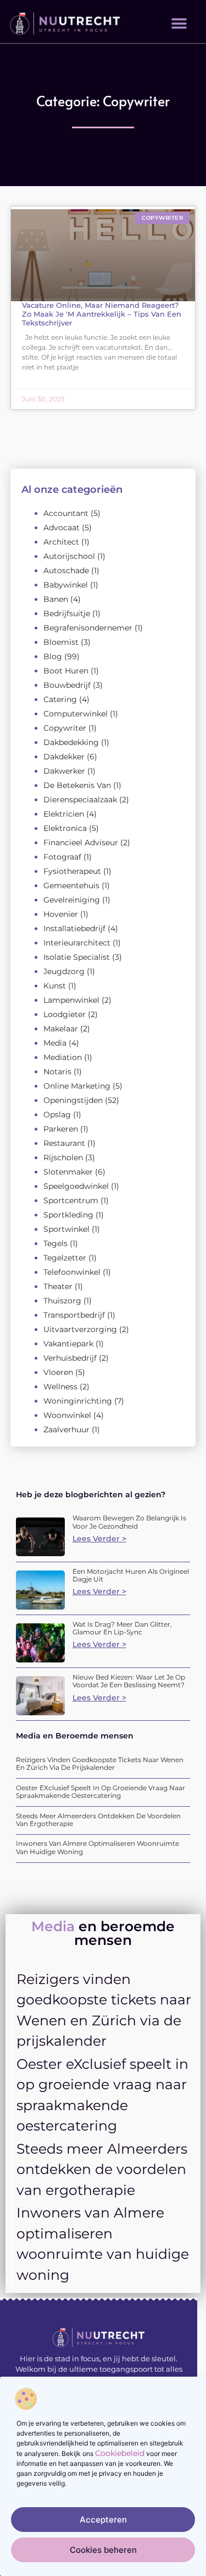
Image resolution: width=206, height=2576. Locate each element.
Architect (61, 542)
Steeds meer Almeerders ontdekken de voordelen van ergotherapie (98, 1820)
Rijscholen (63, 1157)
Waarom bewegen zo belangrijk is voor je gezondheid (129, 1522)
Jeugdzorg (64, 971)
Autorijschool (69, 556)
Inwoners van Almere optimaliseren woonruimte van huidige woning (98, 1847)
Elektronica (65, 828)
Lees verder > (99, 1539)
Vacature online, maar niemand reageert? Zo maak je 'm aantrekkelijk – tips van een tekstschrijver (102, 314)
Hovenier (61, 914)
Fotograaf (62, 857)
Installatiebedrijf (74, 928)
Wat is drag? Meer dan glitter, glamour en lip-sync (122, 1628)
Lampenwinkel (71, 1000)
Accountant (66, 513)
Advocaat (62, 528)
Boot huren (66, 671)
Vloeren (58, 1372)
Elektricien (64, 814)
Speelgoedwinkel (76, 1186)
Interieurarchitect (77, 943)
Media (55, 1043)
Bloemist (61, 642)
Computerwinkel (76, 714)
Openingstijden (73, 1100)
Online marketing (77, 1086)
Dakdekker (64, 757)
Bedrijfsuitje (67, 613)
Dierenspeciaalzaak (80, 800)
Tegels (55, 1243)
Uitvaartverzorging (80, 1329)
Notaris (57, 1072)
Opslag (57, 1115)
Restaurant (64, 1143)
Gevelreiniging (72, 900)
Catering (60, 699)
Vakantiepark (68, 1344)
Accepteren (103, 2520)
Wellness (60, 1387)
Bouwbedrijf (67, 685)
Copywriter (65, 728)
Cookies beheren (103, 2550)
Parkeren (61, 1129)
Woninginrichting (78, 1401)
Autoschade (66, 570)
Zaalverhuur (66, 1430)
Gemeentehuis (71, 885)
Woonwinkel (67, 1415)
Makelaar (61, 1029)
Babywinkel (66, 585)
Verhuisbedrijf (70, 1358)
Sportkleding (68, 1215)
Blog (53, 656)
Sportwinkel (66, 1229)
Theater (58, 1286)
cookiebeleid (120, 2453)
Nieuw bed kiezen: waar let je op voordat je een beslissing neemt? (129, 1681)
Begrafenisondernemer (88, 628)
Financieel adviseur (81, 843)
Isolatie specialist (77, 957)
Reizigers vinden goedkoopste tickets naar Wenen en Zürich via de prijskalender (100, 1763)
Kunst (55, 986)
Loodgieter (65, 1014)
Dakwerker (64, 771)
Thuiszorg (62, 1301)
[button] (179, 23)
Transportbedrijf (74, 1315)
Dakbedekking (71, 742)
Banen (56, 599)
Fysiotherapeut (72, 871)
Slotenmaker (68, 1172)
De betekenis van (77, 785)
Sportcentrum (71, 1200)
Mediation (63, 1057)
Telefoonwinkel (72, 1272)
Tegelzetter (65, 1258)
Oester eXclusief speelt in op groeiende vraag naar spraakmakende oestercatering (101, 1792)
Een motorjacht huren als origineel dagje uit (131, 1575)
